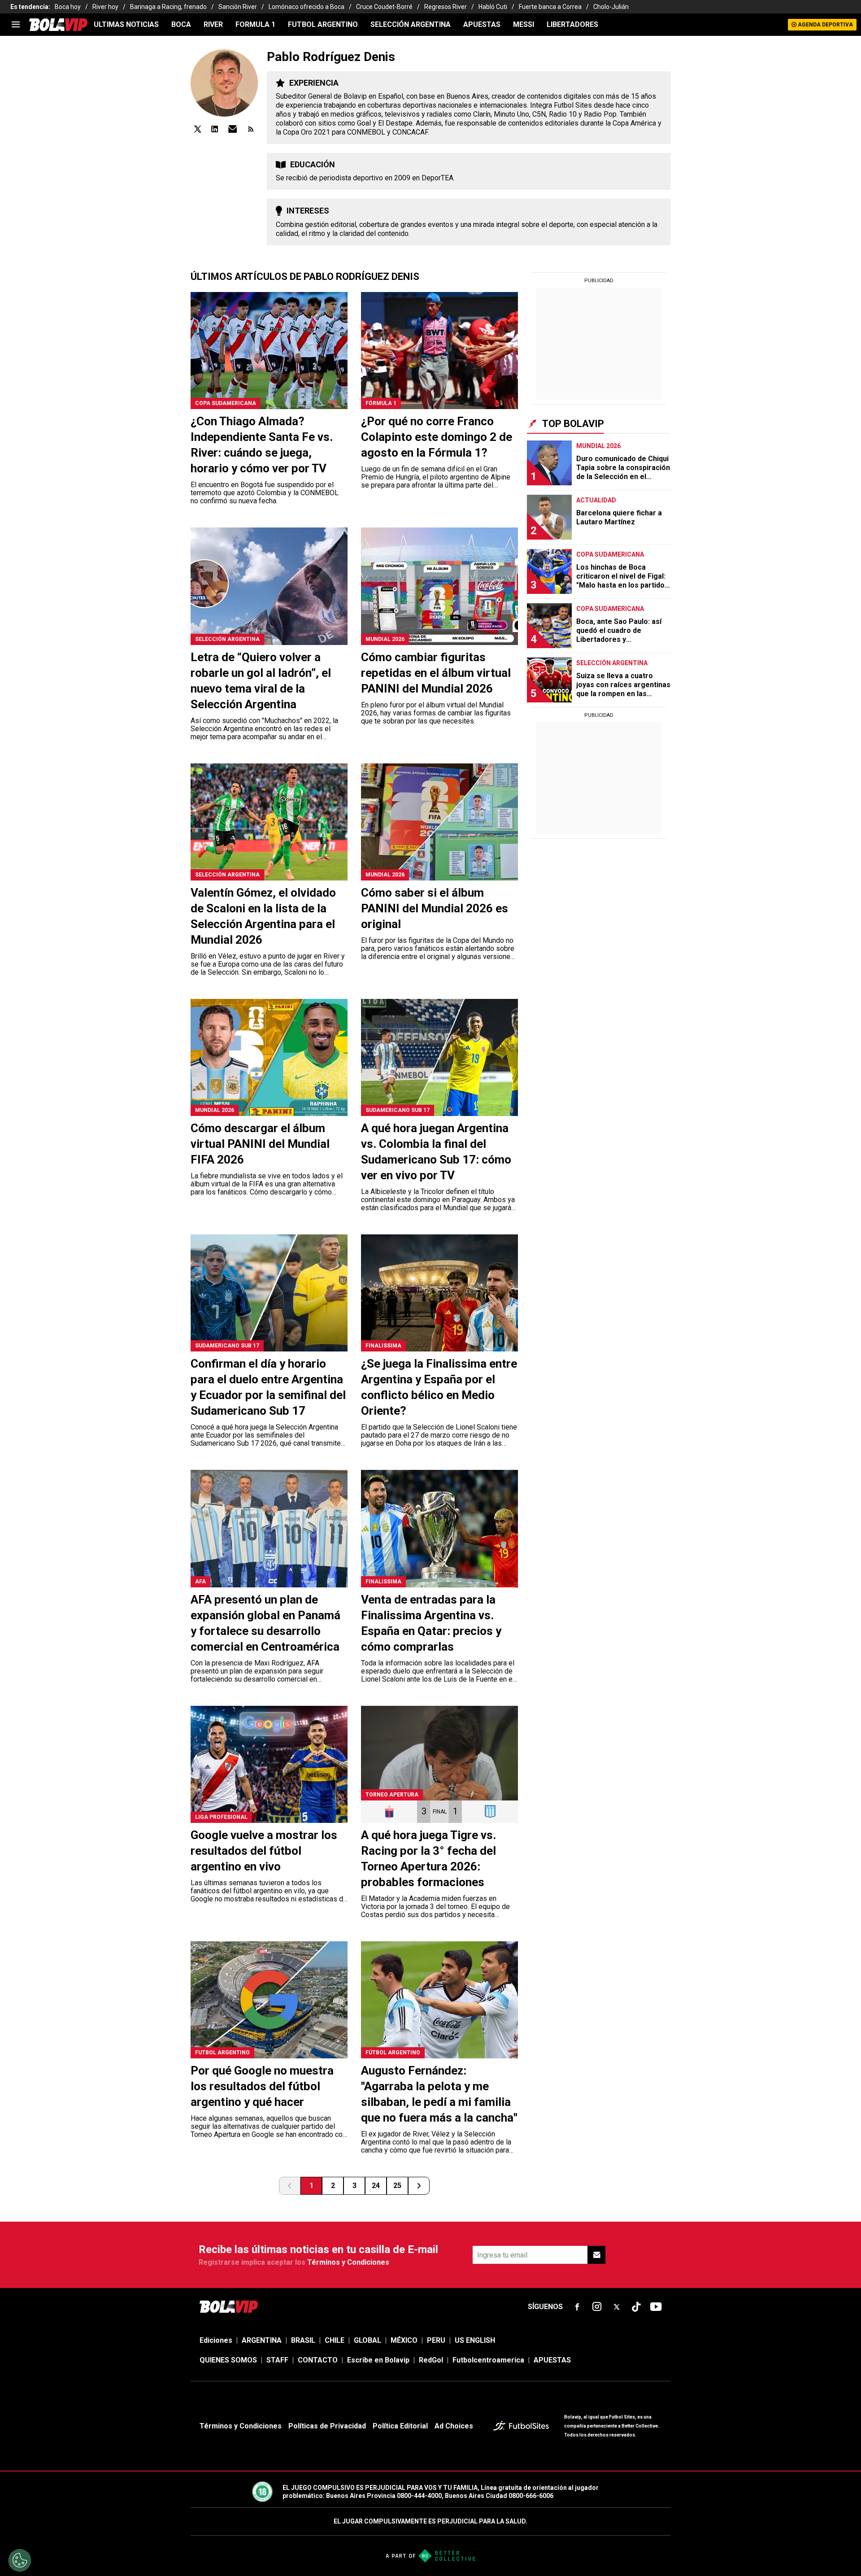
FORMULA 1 (255, 24)
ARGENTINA (262, 2340)
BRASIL (303, 2340)
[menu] (16, 25)
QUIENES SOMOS (228, 2360)
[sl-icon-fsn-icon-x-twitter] (617, 2307)
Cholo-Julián (611, 7)
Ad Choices (454, 2426)
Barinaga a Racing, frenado (168, 7)
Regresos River (446, 7)
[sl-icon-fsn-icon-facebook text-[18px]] (577, 2307)
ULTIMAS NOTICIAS (126, 24)
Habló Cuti (493, 7)
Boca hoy (68, 7)
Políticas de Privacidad (327, 2426)
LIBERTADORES (572, 24)
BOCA (181, 24)
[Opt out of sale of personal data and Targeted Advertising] (20, 2560)
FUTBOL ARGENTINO (323, 24)
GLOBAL (367, 2340)
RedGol (431, 2360)
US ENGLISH (475, 2340)
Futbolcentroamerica (488, 2360)
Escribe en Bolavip (378, 2360)
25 (397, 2186)
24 (376, 2186)
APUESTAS (482, 24)
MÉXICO (404, 2340)
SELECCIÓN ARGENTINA (411, 24)
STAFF (277, 2360)
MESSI (524, 24)
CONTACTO (318, 2360)
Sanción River (238, 7)
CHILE (335, 2340)
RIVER (213, 24)
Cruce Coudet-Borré (384, 7)
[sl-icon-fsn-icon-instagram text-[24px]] (597, 2307)
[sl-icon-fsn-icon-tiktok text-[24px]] (636, 2307)
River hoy (105, 7)
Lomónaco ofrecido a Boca (307, 7)
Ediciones (216, 2340)
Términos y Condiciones (348, 2262)
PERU (436, 2340)
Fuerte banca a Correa (550, 7)
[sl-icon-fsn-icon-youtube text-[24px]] (656, 2307)
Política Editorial (400, 2426)
